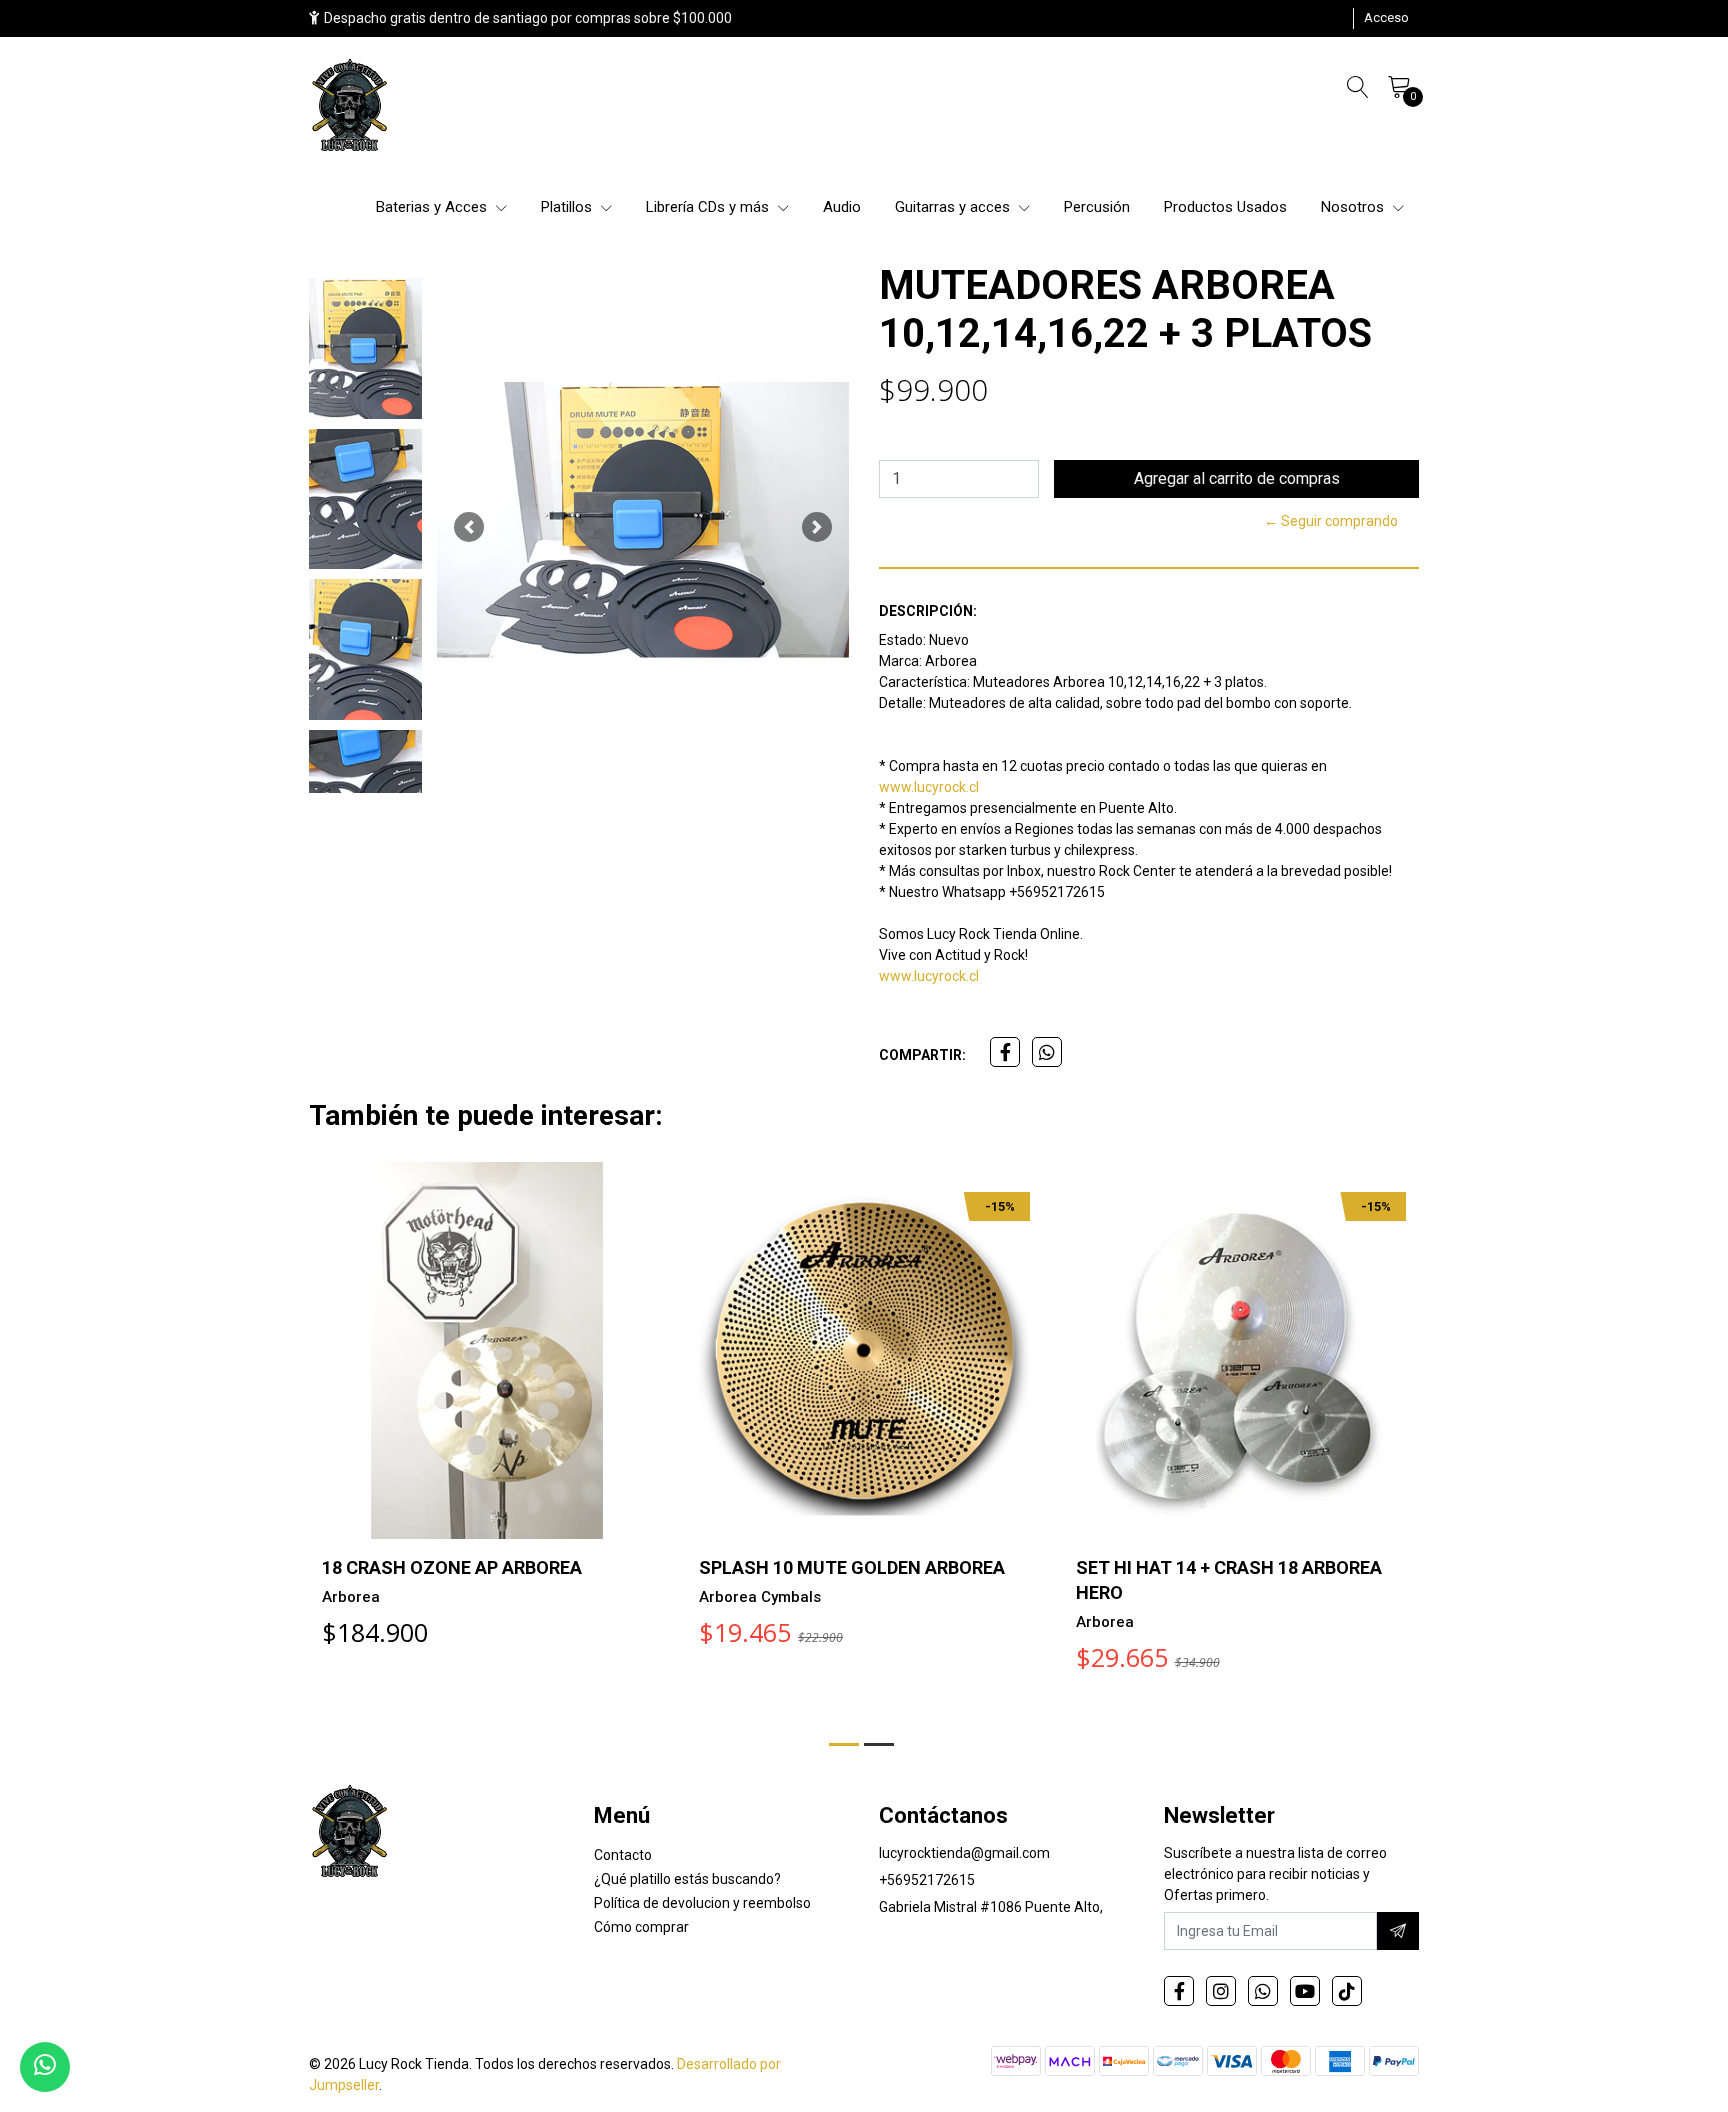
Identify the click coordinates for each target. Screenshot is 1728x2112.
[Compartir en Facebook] (1005, 1052)
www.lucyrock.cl (929, 787)
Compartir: (922, 1055)
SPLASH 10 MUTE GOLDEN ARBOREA (852, 1567)
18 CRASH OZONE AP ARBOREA (452, 1567)
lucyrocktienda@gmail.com (964, 1853)
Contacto (623, 1855)
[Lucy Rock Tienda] (351, 107)
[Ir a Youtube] (1305, 1991)
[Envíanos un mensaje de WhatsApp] (45, 2067)
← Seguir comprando (1331, 521)
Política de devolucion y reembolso (702, 1903)
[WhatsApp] (1263, 1991)
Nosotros (1354, 207)
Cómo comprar (641, 1927)
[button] (469, 527)
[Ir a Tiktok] (1347, 1991)
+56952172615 (927, 1880)
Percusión (1097, 207)
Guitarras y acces (954, 207)
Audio (842, 207)
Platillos (568, 207)
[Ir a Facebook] (1179, 1991)
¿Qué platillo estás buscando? (687, 1879)
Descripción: (928, 611)
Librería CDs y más (709, 207)
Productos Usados (1225, 207)
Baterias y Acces (433, 207)
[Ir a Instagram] (1221, 1991)
